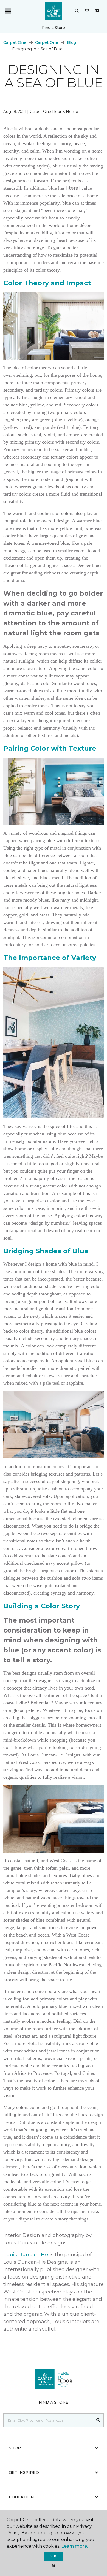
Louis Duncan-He (26, 2255)
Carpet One (15, 42)
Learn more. (74, 2546)
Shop (15, 2448)
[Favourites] (87, 11)
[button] (77, 11)
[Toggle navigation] (8, 11)
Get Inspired (24, 2472)
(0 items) (97, 11)
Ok (53, 2556)
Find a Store (54, 28)
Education (21, 2497)
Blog (71, 42)
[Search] (98, 2420)
